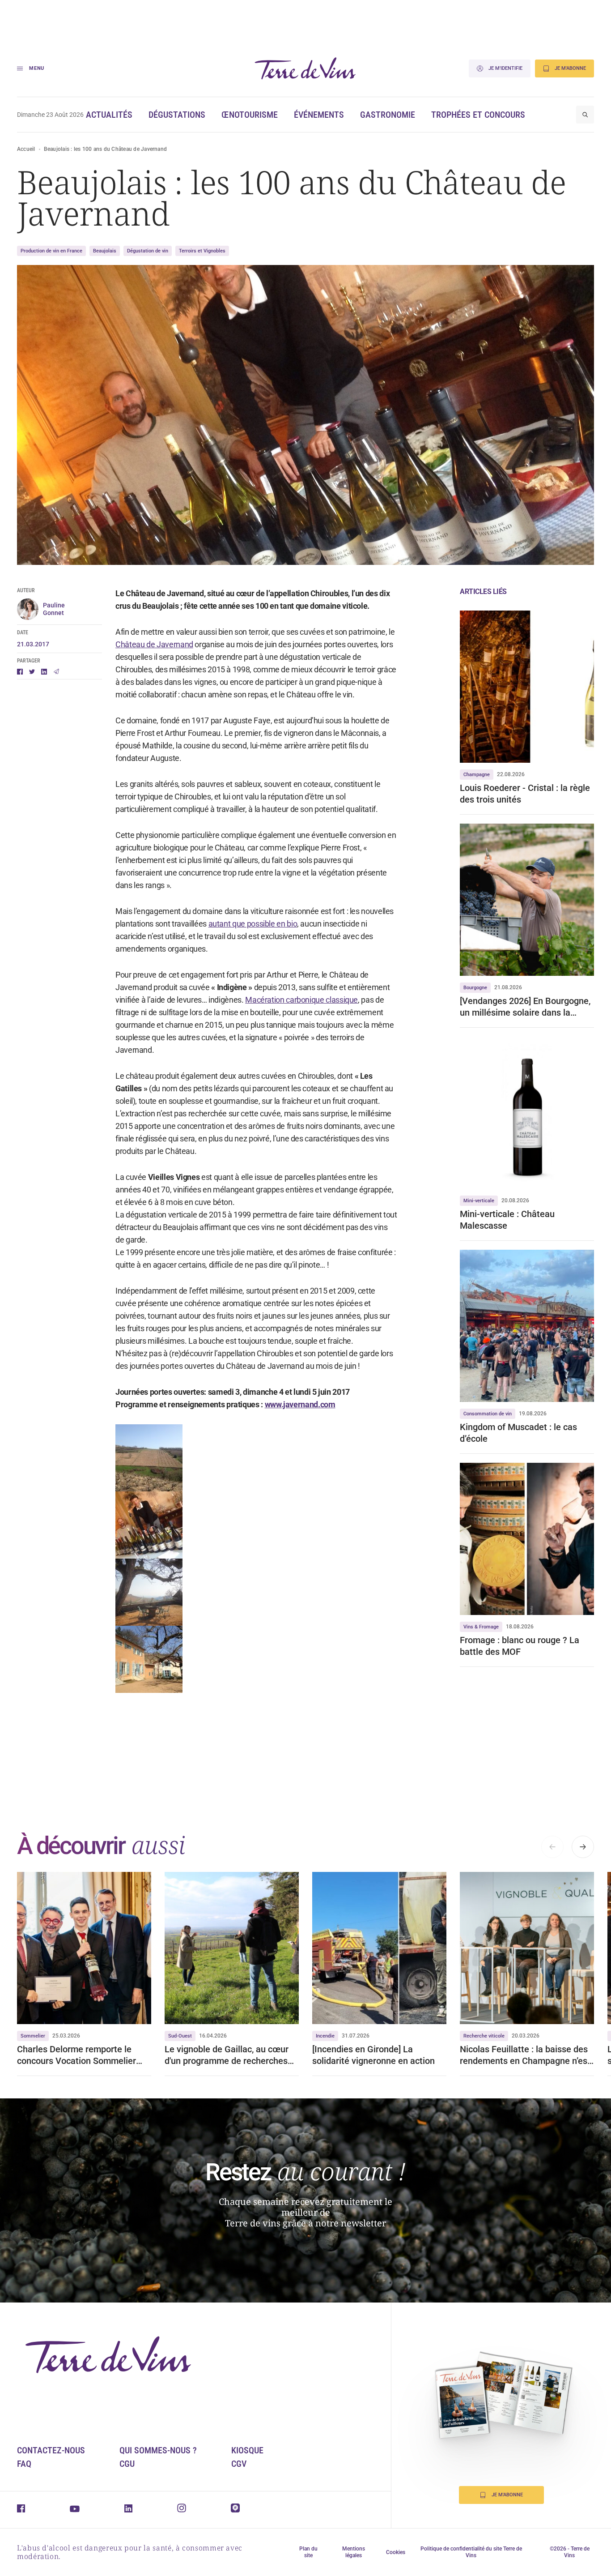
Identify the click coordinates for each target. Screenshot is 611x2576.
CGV (239, 2464)
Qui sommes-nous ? (158, 2450)
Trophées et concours (478, 115)
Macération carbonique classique (301, 1000)
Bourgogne (475, 988)
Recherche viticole (484, 2036)
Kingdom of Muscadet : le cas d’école (518, 1433)
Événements (319, 115)
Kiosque (247, 2450)
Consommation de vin (488, 1414)
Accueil (26, 149)
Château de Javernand (154, 644)
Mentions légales (354, 2552)
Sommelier (33, 2036)
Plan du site (308, 2552)
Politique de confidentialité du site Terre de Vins (471, 2552)
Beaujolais (105, 251)
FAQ (24, 2464)
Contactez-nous (51, 2450)
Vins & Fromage (481, 1627)
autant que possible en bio (253, 924)
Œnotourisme (250, 115)
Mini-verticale (479, 1201)
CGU (127, 2464)
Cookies (396, 2552)
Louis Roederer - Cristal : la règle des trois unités (525, 794)
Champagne (477, 775)
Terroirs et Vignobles (202, 251)
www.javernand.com (300, 1404)
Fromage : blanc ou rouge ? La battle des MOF (520, 1646)
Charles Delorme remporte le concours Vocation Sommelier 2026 (76, 2055)
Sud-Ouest (180, 2036)
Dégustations (177, 115)
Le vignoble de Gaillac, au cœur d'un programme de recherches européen (227, 2055)
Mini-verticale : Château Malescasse (507, 1220)
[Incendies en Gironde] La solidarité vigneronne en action (373, 2055)
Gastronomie (388, 115)
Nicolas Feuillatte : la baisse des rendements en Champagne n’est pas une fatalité (525, 2055)
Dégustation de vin (148, 251)
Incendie (325, 2036)
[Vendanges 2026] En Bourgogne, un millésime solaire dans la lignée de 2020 (525, 1007)
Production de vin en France (51, 251)
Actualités (109, 115)
